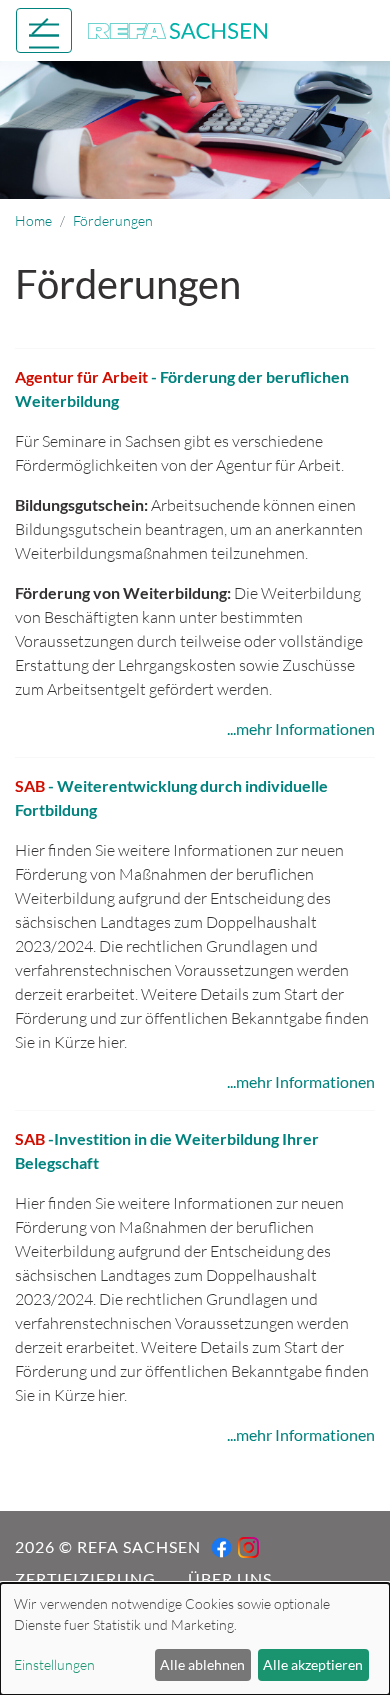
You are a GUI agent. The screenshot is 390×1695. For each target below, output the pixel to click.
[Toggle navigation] (44, 30)
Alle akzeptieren (313, 1664)
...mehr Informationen (301, 728)
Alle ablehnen (202, 1664)
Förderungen (113, 220)
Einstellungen (54, 1664)
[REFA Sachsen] (177, 28)
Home (33, 220)
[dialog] (195, 1639)
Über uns (230, 1578)
